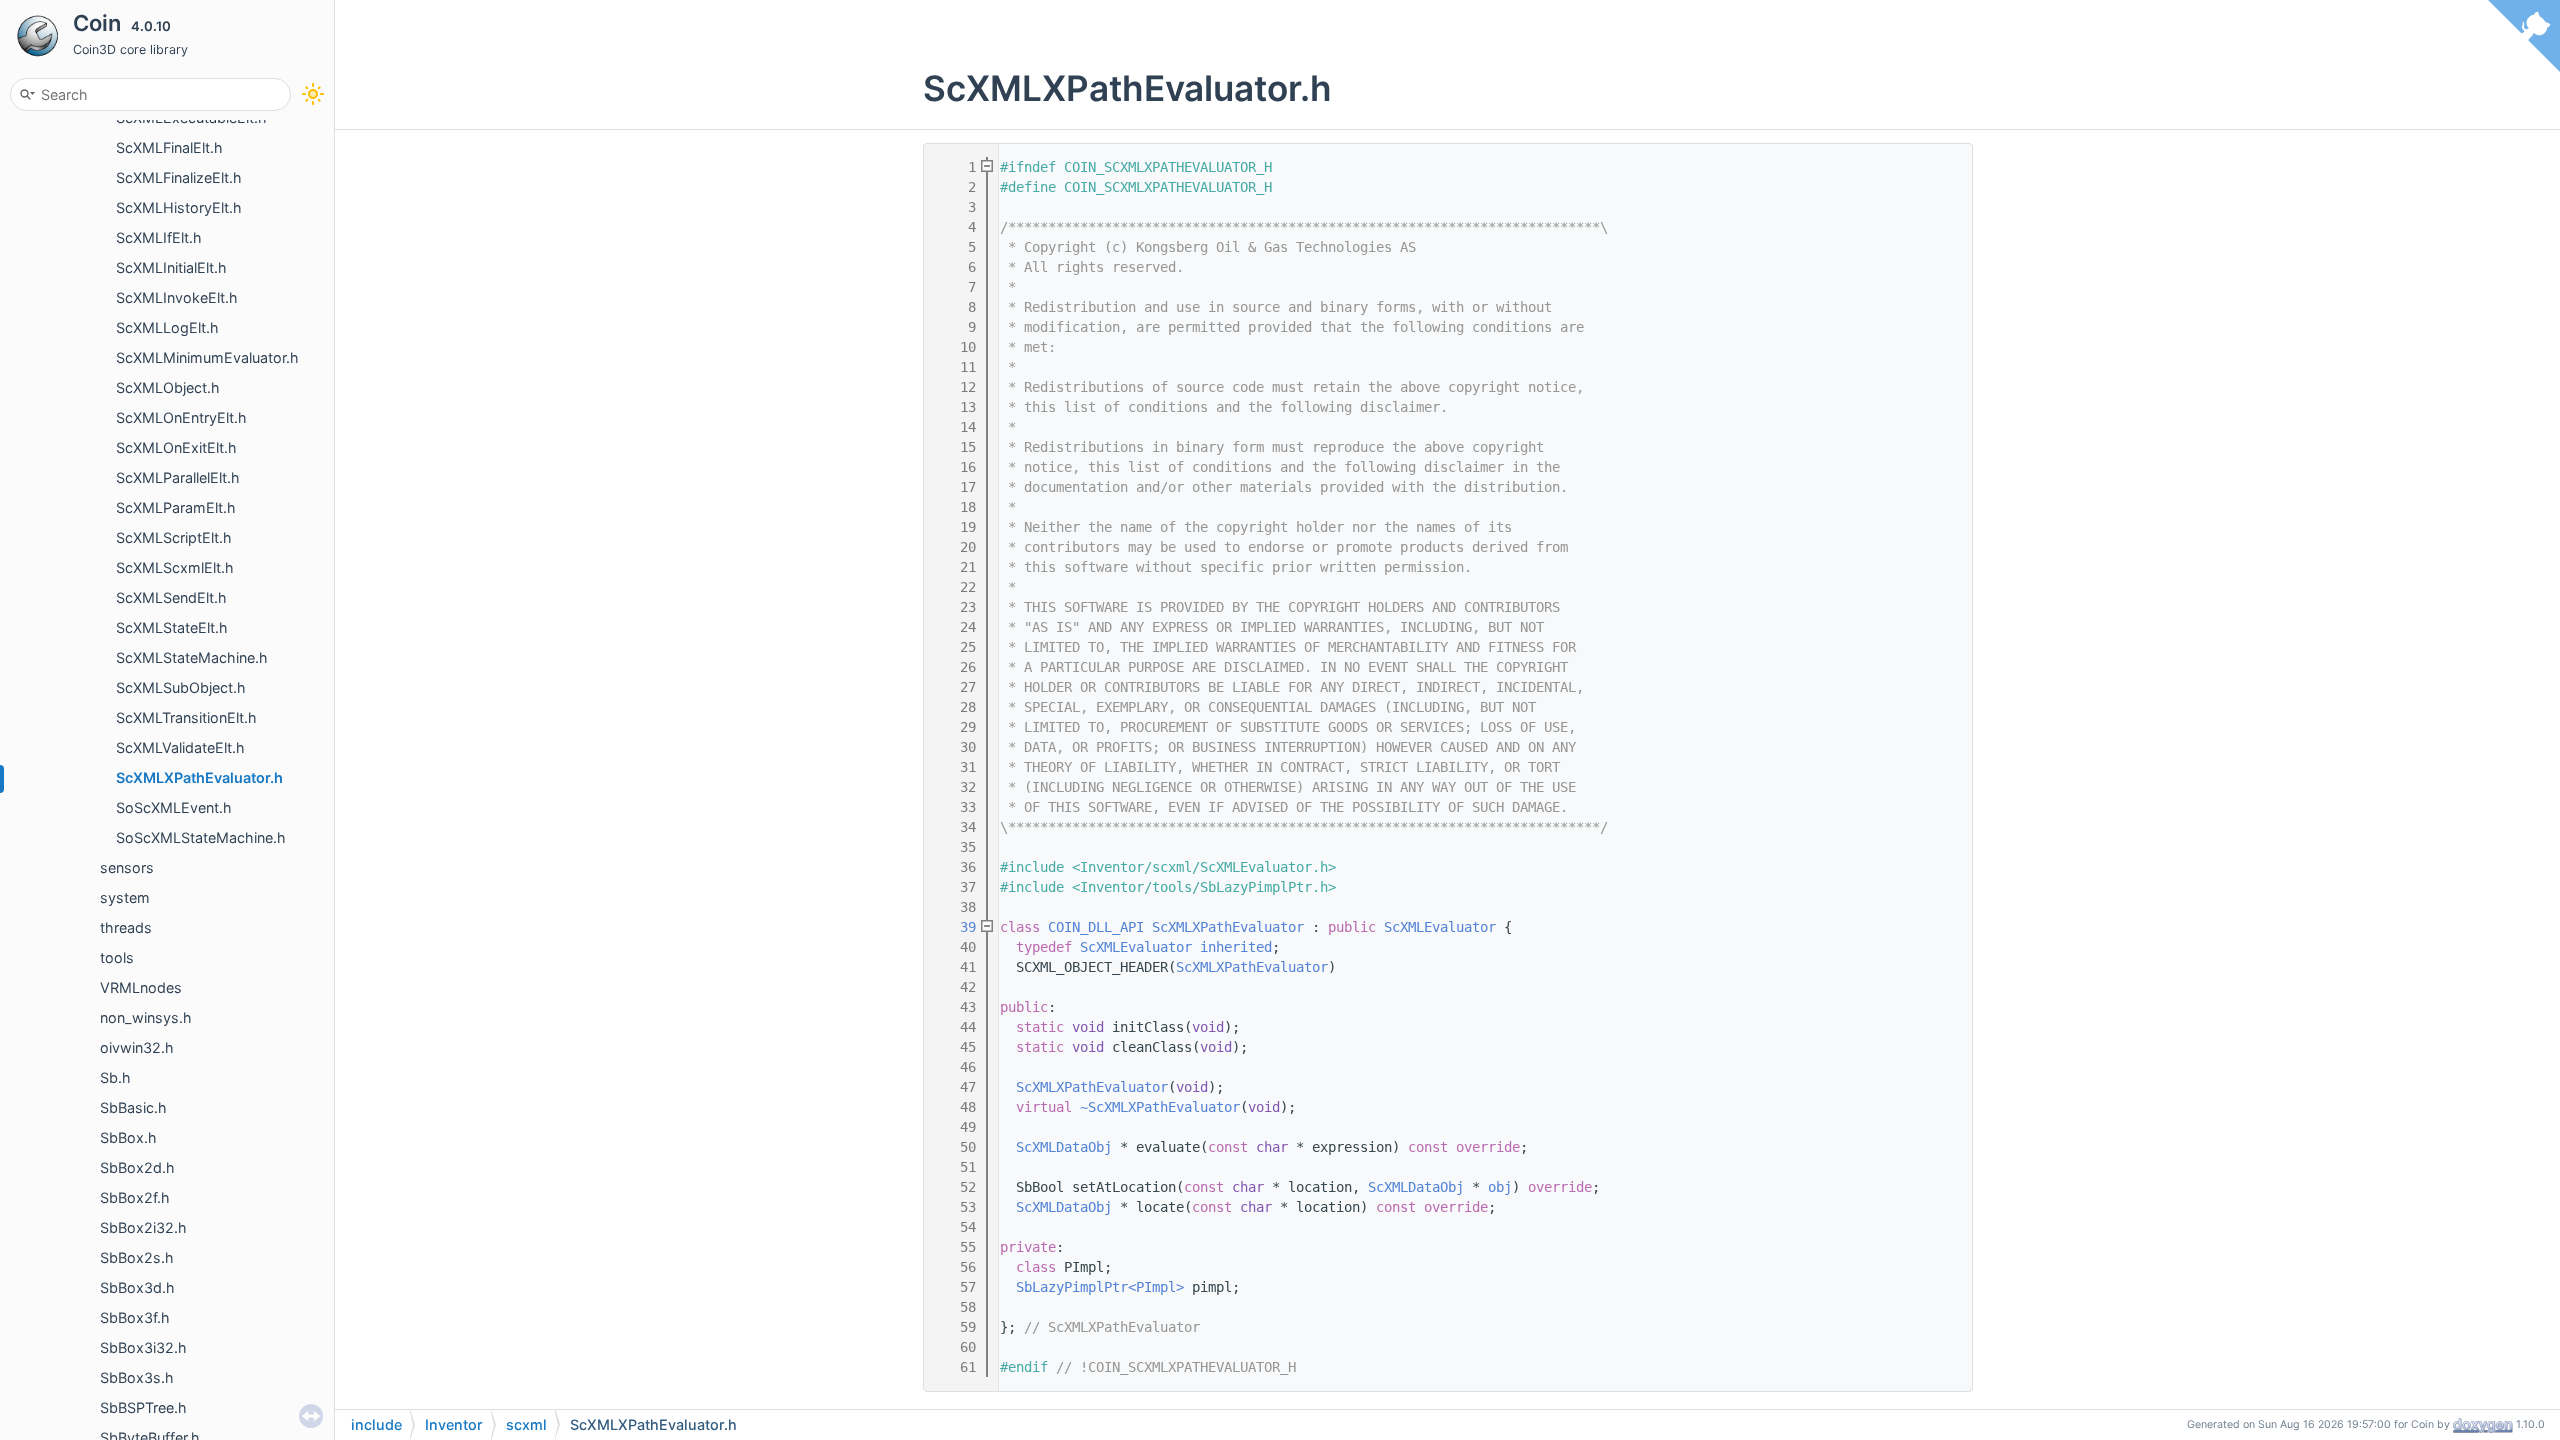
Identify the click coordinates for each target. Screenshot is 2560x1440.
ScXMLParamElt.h (176, 507)
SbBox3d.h (137, 1287)
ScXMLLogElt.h (167, 327)
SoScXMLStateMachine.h (201, 837)
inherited (1236, 947)
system (125, 897)
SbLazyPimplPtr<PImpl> (1100, 1287)
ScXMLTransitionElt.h (186, 717)
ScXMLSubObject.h (181, 687)
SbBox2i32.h (143, 1227)
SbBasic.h (133, 1107)
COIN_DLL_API (1096, 927)
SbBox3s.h (137, 1377)
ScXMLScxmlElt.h (175, 567)
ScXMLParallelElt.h (178, 477)
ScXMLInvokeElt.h (177, 297)
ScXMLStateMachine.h (192, 657)
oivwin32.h (137, 1047)
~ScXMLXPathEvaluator (1160, 1107)
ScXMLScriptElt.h (174, 537)
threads (126, 927)
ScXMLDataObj (1064, 1147)
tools (117, 957)
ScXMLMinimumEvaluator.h (207, 357)
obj (1500, 1187)
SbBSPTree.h (143, 1407)
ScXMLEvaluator (1440, 927)
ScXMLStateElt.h (172, 627)
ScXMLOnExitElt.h (176, 447)
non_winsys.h (146, 1017)
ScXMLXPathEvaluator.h (199, 777)
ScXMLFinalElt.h (169, 147)
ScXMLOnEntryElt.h (181, 417)
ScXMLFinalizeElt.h (179, 177)
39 (956, 927)
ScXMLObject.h (168, 387)
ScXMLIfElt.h (159, 237)
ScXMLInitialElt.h (171, 267)
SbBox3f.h (135, 1317)
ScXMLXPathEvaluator (1228, 927)
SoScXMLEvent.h (174, 807)
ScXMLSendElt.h (171, 597)
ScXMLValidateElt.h (180, 747)
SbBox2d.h (137, 1167)
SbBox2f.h (135, 1197)
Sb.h (115, 1077)
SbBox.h (128, 1137)
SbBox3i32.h (143, 1347)
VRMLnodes (141, 987)
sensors (127, 867)
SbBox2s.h (137, 1257)
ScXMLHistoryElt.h (179, 207)
